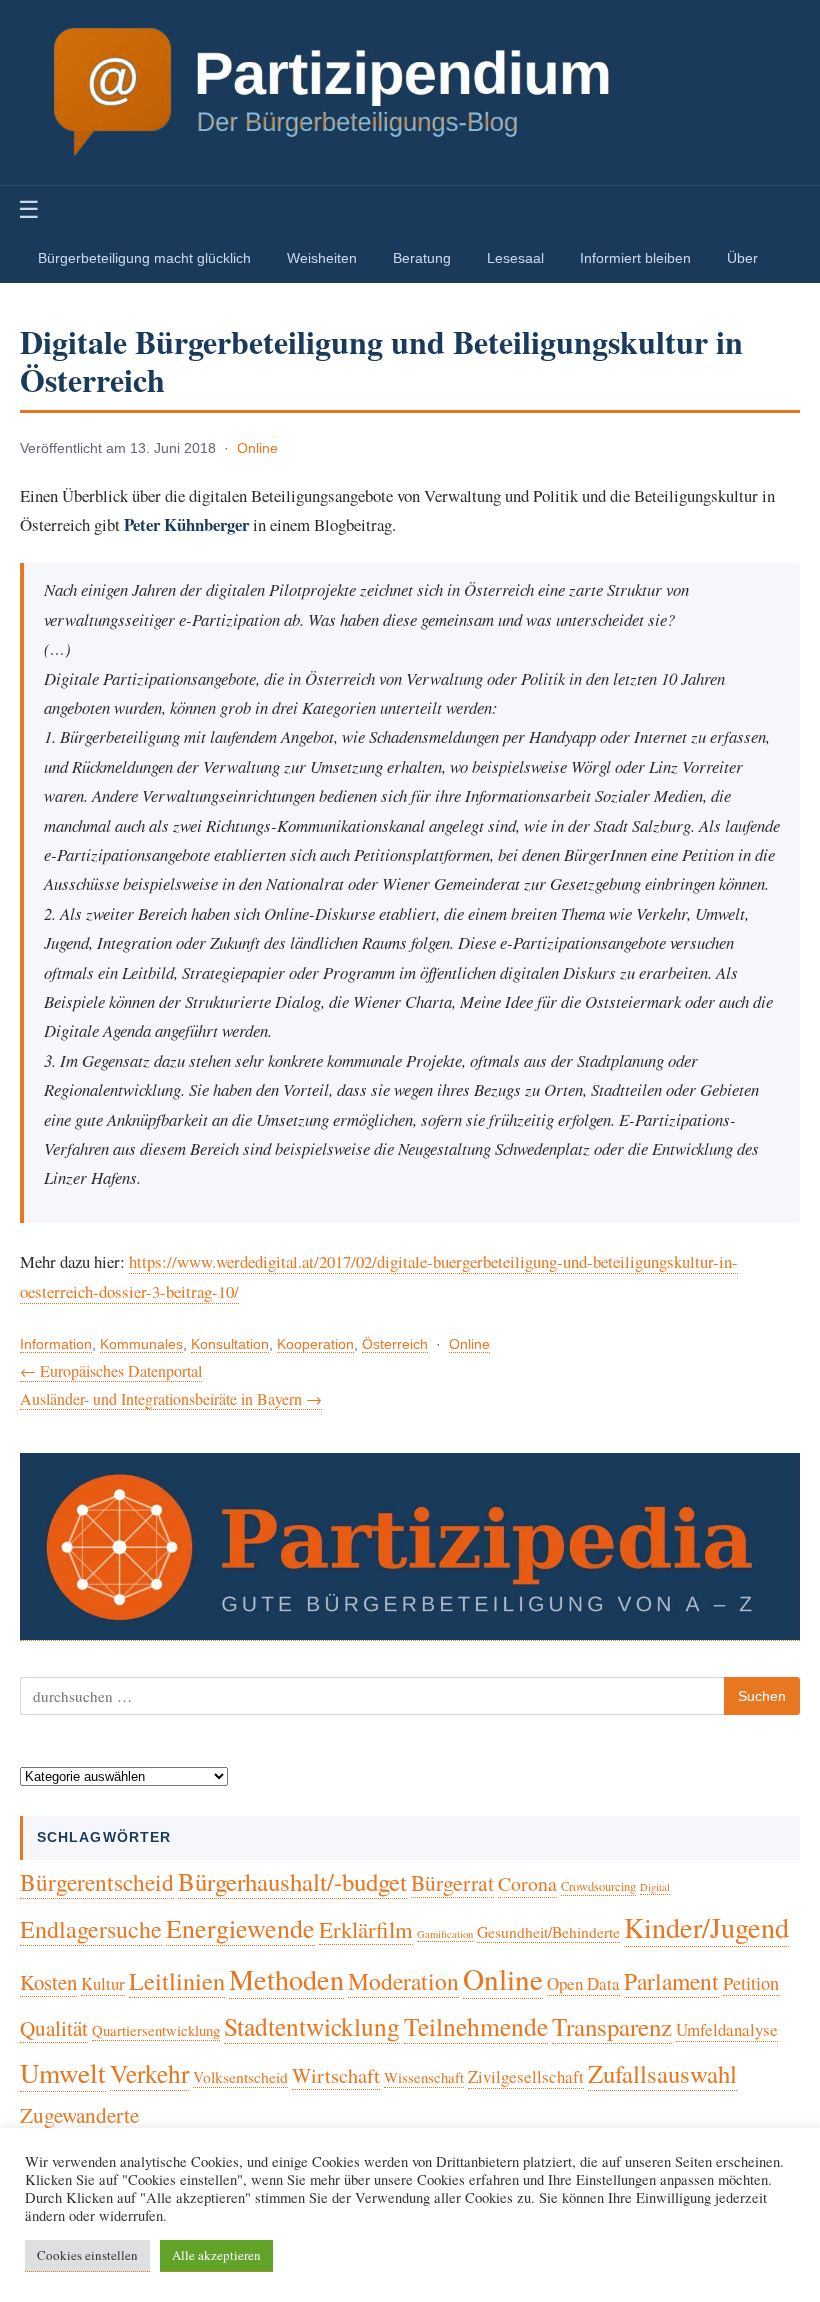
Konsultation (230, 1344)
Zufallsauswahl (662, 2073)
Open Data (583, 1983)
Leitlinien (177, 1980)
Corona (527, 1883)
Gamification (445, 1934)
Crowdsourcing (598, 1886)
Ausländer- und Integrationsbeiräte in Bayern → (171, 1398)
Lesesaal (515, 258)
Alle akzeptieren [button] (216, 2255)
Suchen (762, 1696)
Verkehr (149, 2073)
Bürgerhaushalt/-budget (292, 1881)
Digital (655, 1887)
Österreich (395, 1344)
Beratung (422, 258)
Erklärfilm (366, 1929)
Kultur (103, 1983)
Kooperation (315, 1344)
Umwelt (63, 2072)
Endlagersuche (91, 1929)
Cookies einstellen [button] (87, 2255)
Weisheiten (322, 258)
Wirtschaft (336, 2075)
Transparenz (612, 2026)
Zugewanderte (79, 2115)
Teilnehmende (476, 2026)
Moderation (403, 1981)
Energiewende (240, 1928)
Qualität (54, 2028)
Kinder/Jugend (706, 1927)
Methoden (286, 1979)
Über (742, 258)
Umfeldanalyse (727, 2029)
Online (257, 448)
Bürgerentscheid (97, 1882)
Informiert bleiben (635, 258)
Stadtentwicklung (312, 2026)
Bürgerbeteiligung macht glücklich (144, 258)
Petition (751, 1983)
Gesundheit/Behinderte (548, 1931)
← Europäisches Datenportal (111, 1370)
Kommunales (141, 1344)
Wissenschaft (424, 2077)
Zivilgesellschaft (526, 2076)
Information (56, 1344)
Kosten (48, 1982)
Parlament (671, 1981)
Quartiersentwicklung (156, 2030)
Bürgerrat (452, 1882)
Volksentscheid (240, 2076)
